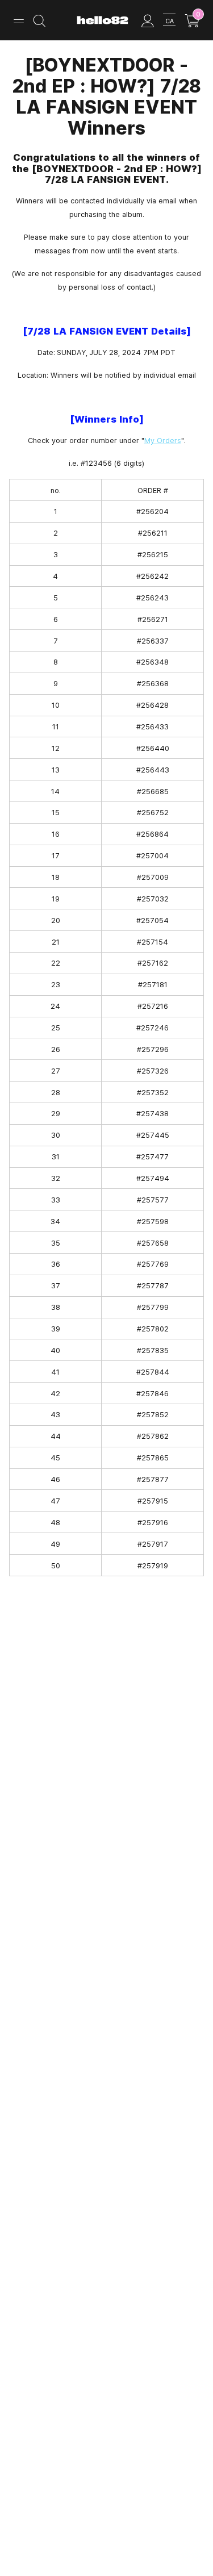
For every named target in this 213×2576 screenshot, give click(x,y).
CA (170, 21)
